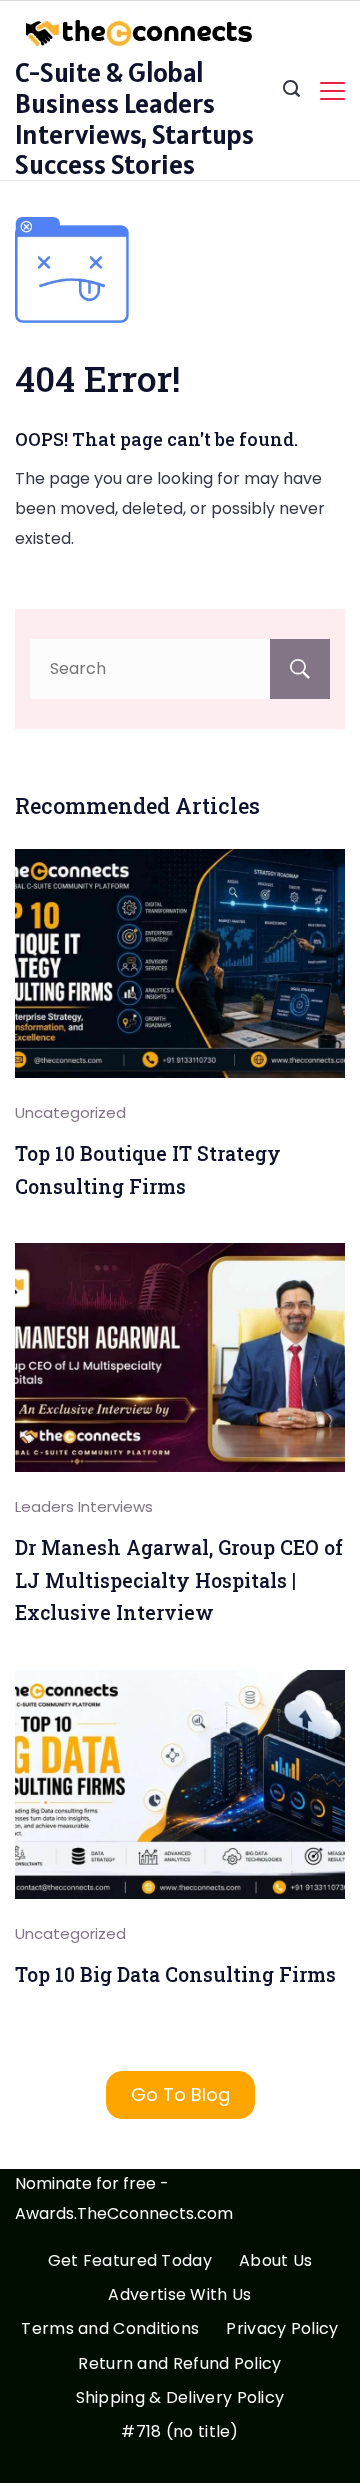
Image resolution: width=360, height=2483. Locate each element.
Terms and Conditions (110, 2329)
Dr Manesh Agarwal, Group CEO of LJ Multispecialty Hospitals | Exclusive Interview (179, 1580)
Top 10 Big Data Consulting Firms (175, 1974)
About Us (275, 2261)
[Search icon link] (291, 91)
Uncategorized (70, 1112)
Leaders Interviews (84, 1506)
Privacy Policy (282, 2329)
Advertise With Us (179, 2295)
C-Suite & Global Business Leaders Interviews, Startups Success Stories (134, 118)
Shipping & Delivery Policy (180, 2398)
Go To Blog (180, 2094)
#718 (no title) (180, 2432)
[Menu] (332, 91)
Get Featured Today (130, 2261)
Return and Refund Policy (179, 2364)
